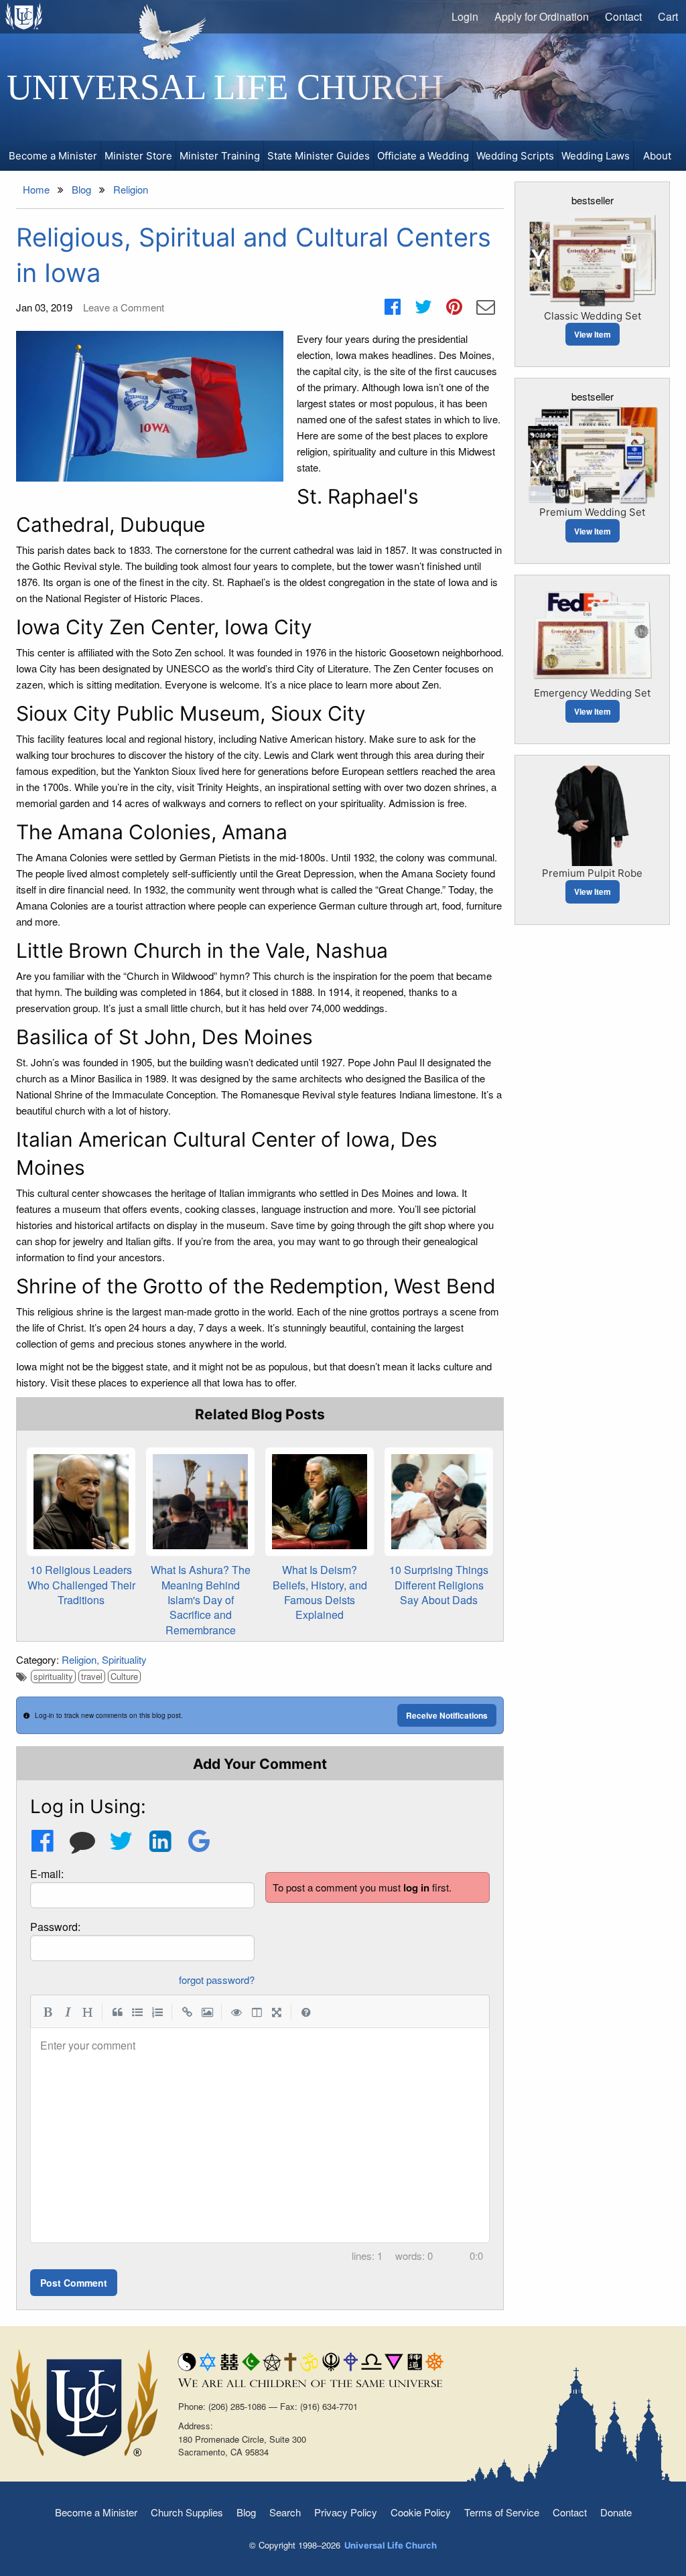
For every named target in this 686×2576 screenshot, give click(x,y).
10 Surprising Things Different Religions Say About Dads (439, 1585)
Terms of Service (502, 2512)
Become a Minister (96, 2512)
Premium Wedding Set (592, 512)
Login (465, 16)
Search (285, 2512)
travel (92, 1676)
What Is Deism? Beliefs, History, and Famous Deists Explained (320, 1592)
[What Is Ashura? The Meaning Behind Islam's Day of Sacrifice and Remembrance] (200, 1502)
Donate (616, 2512)
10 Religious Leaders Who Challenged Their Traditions (81, 1585)
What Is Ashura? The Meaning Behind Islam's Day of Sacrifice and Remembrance (201, 1600)
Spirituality (124, 1659)
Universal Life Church (225, 87)
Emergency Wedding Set (592, 693)
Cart (668, 16)
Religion (79, 1659)
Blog (246, 2512)
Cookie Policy (421, 2512)
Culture (124, 1676)
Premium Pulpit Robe (592, 873)
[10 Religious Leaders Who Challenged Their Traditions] (81, 1502)
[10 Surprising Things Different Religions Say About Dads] (439, 1502)
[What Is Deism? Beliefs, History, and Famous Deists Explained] (320, 1502)
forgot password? (217, 1980)
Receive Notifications (447, 1715)
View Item (593, 334)
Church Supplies (187, 2512)
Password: (55, 1927)
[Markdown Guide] (306, 2011)
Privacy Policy (346, 2512)
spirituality (53, 1676)
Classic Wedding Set (593, 316)
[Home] (24, 16)
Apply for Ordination (542, 16)
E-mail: (47, 1874)
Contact (623, 16)
